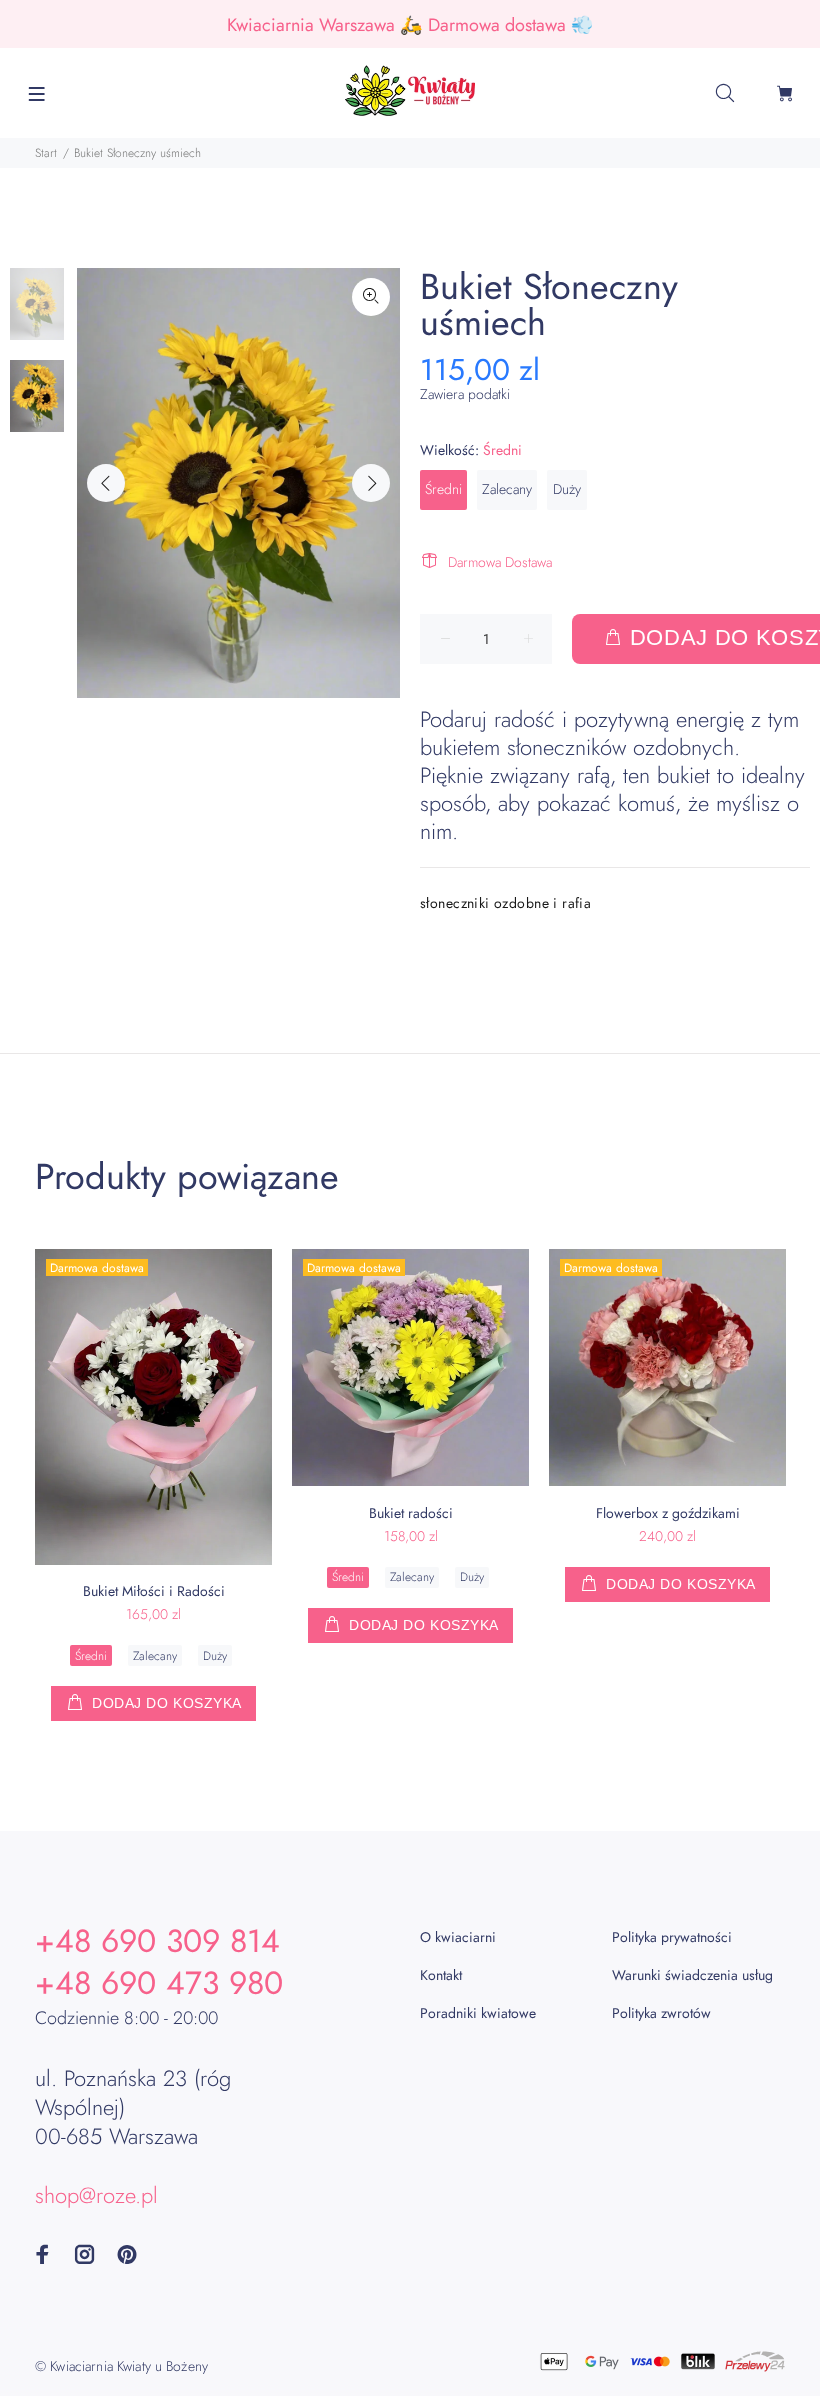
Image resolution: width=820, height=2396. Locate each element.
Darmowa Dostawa (500, 562)
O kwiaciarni (458, 1937)
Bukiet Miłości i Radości (154, 1591)
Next (371, 483)
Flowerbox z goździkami (668, 1513)
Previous (106, 483)
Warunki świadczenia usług (692, 1975)
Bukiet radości (411, 1513)
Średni (443, 489)
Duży (567, 489)
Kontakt (441, 1975)
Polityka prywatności (672, 1937)
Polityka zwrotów (661, 2013)
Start (46, 153)
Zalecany (507, 489)
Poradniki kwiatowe (478, 2013)
